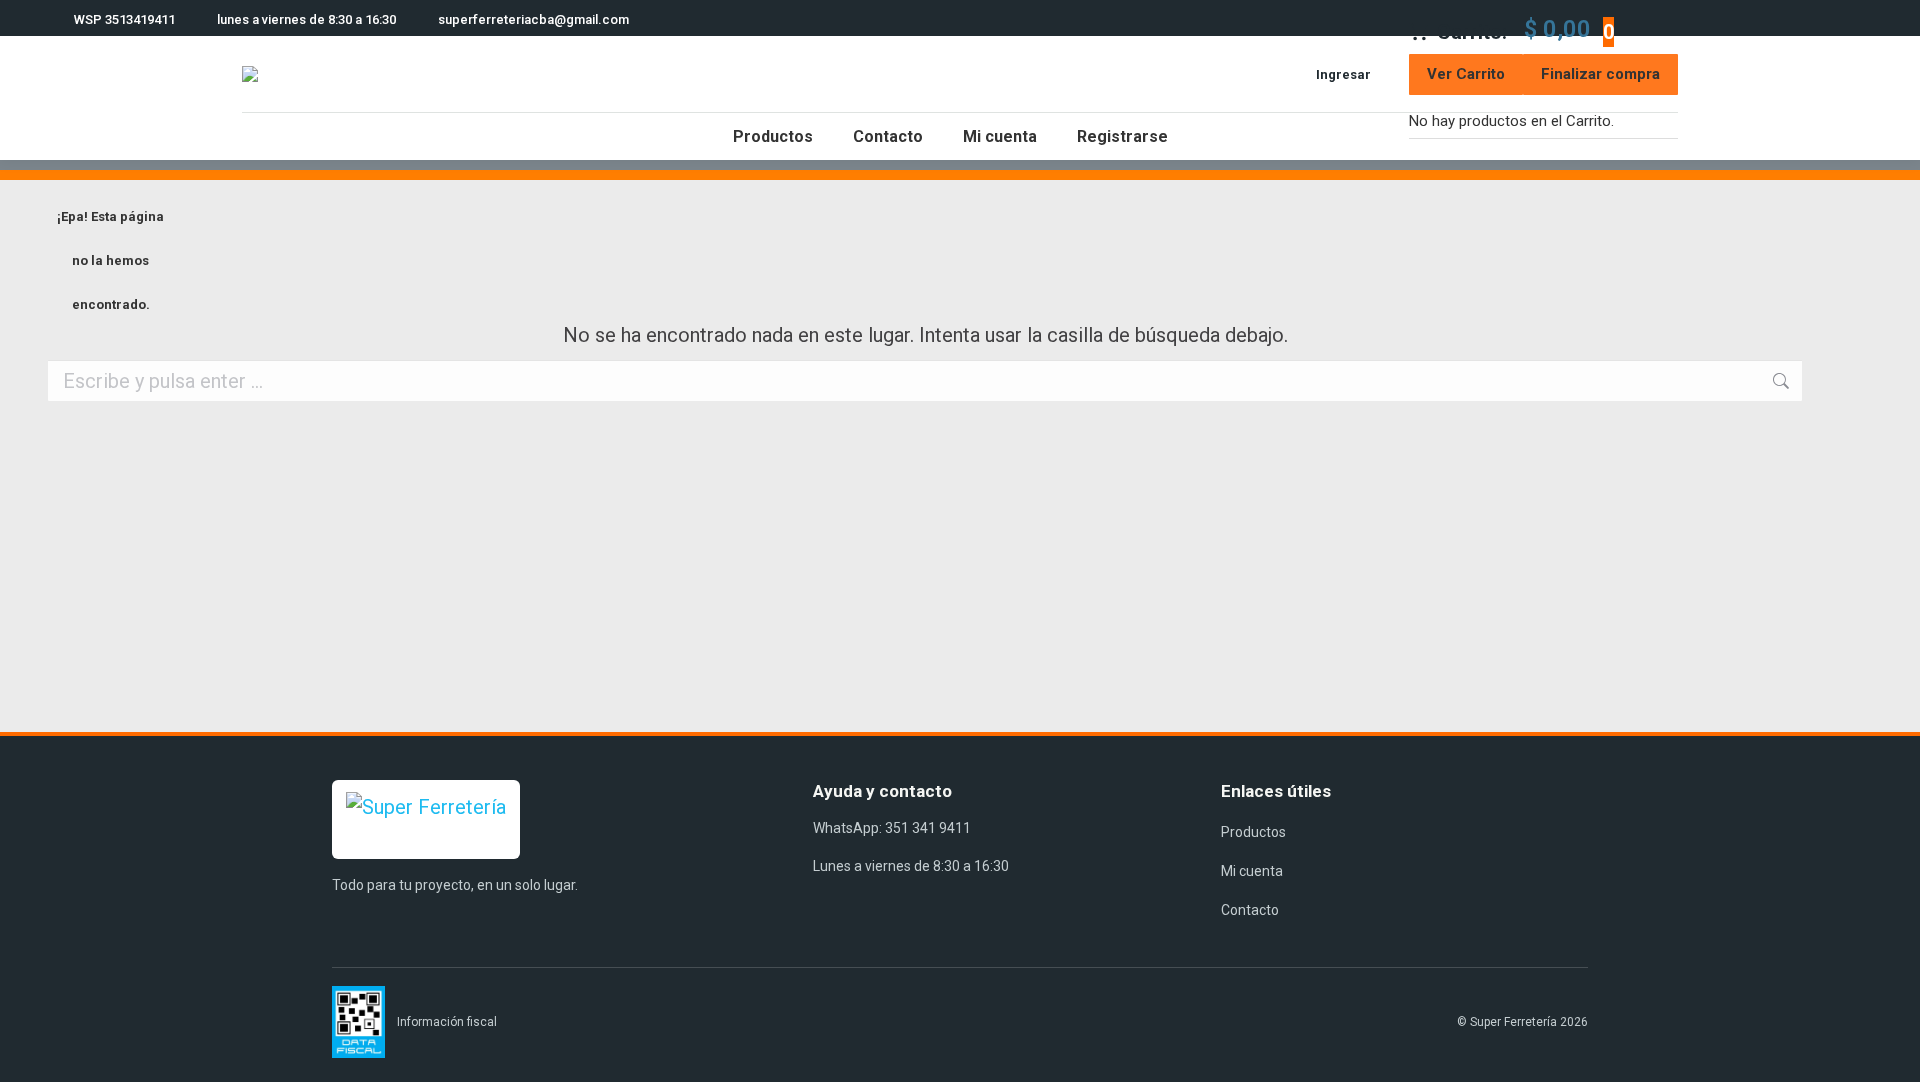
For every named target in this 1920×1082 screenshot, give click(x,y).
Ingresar (1343, 74)
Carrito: (1525, 29)
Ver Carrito (1466, 74)
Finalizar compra (1600, 74)
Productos (1253, 832)
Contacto (1250, 910)
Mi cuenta (1252, 871)
